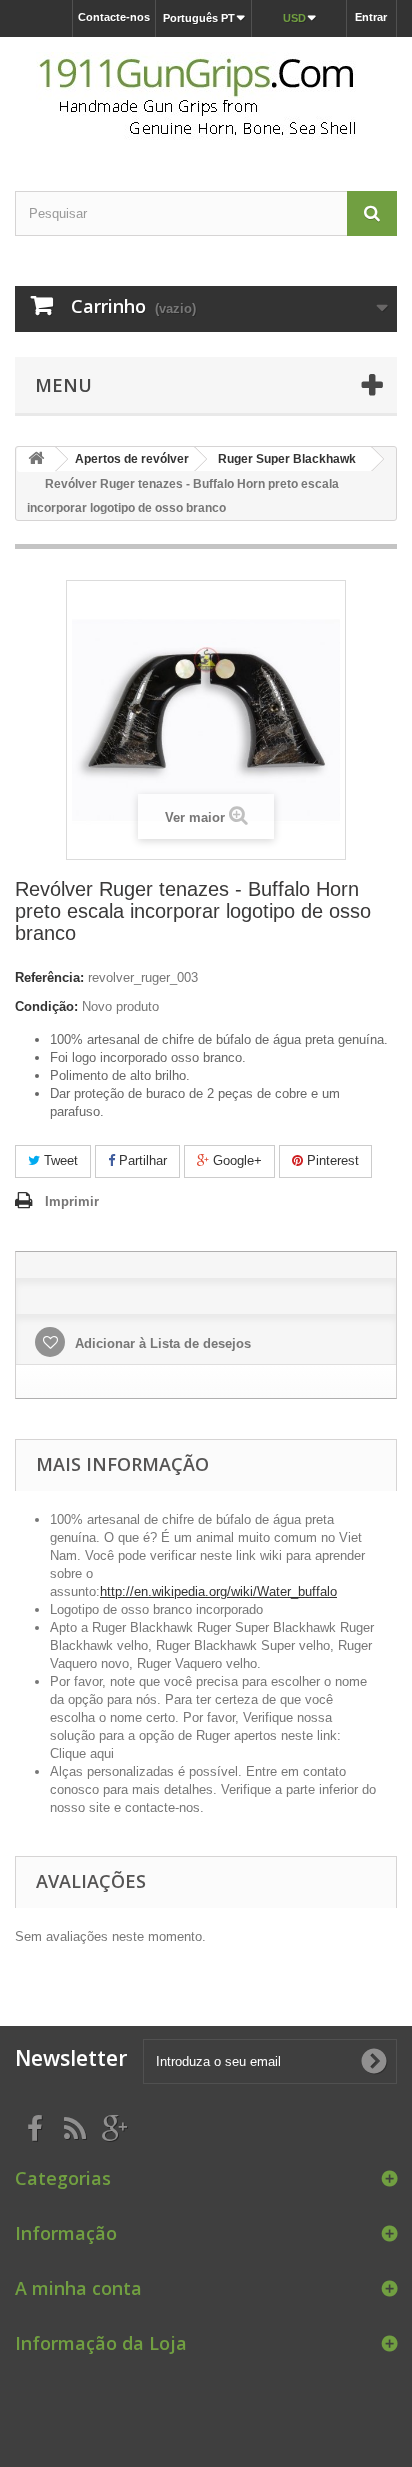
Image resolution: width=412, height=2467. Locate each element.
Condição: (46, 1006)
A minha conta (78, 2288)
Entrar (371, 17)
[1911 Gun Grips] (206, 96)
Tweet (59, 1160)
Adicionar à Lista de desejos (161, 1343)
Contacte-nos (114, 17)
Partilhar (141, 1160)
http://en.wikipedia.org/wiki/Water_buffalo (218, 1591)
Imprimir (72, 1201)
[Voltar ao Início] (36, 459)
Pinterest (331, 1160)
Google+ (235, 1160)
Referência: (49, 977)
